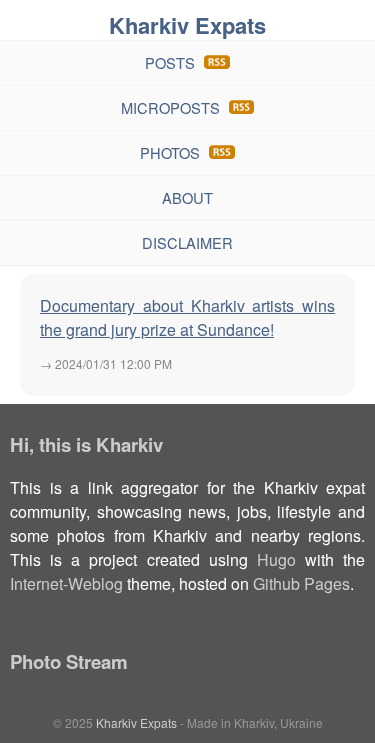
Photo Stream (69, 661)
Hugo (276, 559)
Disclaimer (187, 242)
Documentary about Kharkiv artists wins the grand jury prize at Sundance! (187, 317)
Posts (170, 62)
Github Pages (301, 583)
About (187, 197)
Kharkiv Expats (187, 25)
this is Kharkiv (101, 444)
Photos (170, 152)
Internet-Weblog (66, 583)
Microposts (170, 107)
